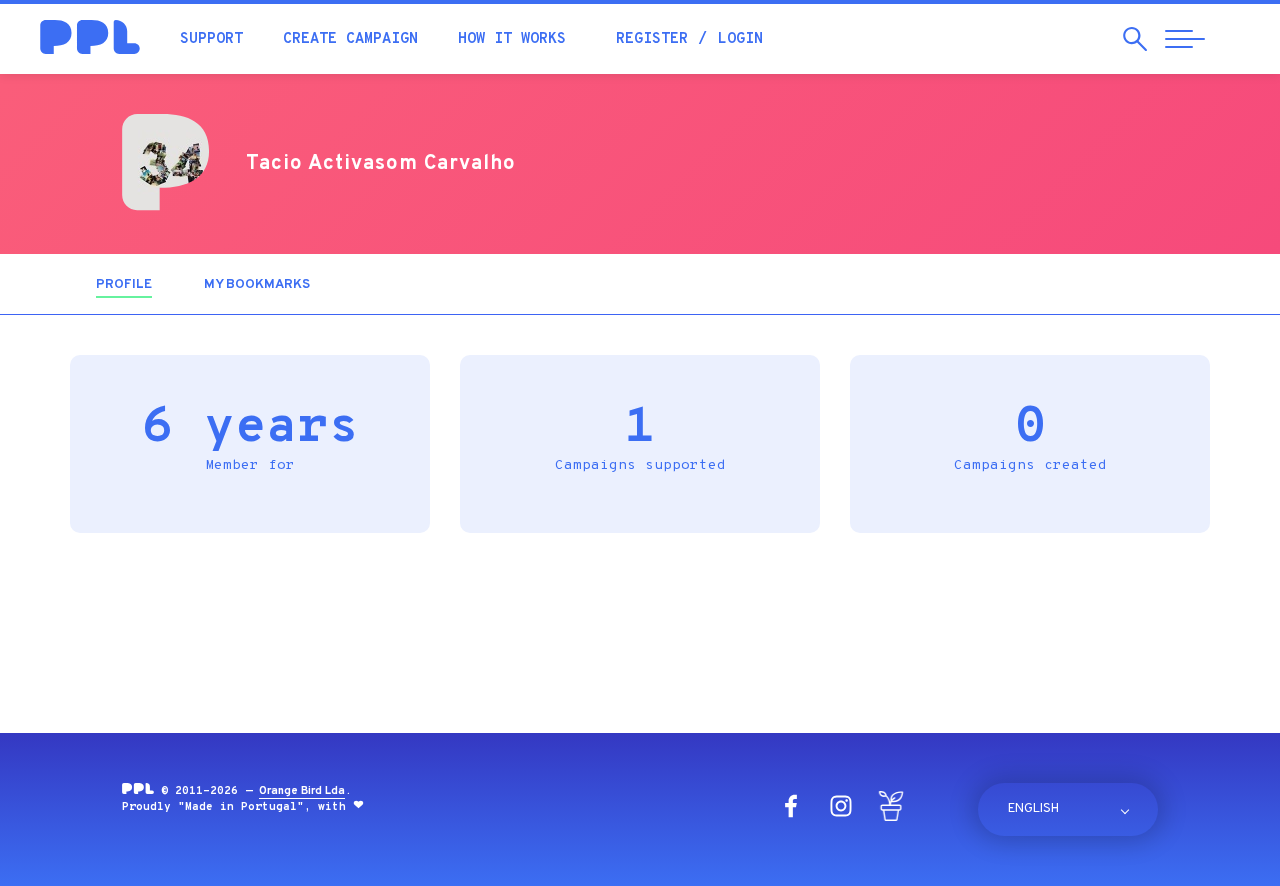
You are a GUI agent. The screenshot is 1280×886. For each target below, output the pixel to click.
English (1033, 809)
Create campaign (350, 39)
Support (211, 39)
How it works (512, 39)
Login (740, 39)
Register (652, 39)
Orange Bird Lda (302, 791)
